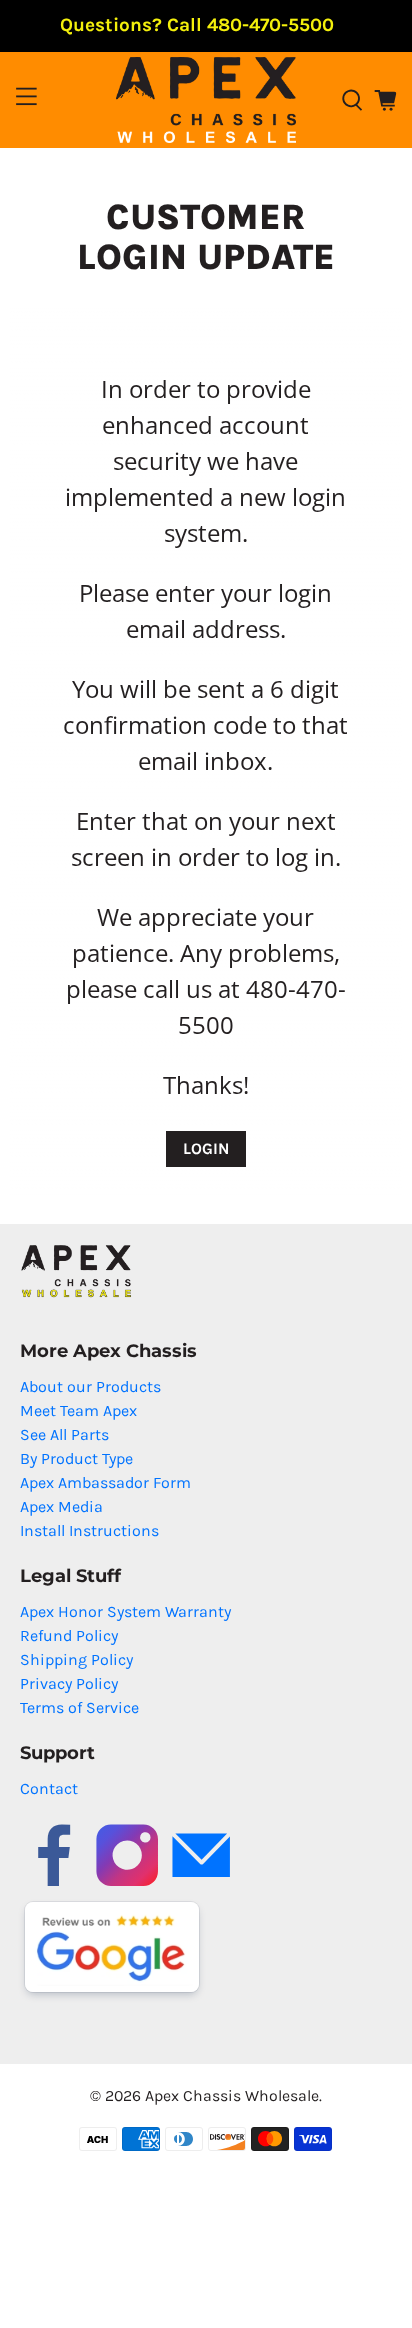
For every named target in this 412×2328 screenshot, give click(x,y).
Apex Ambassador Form (105, 1482)
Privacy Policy (69, 1683)
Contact (49, 1788)
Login (206, 1148)
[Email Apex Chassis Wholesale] (201, 1884)
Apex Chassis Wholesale (232, 2095)
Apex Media (61, 1506)
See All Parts (64, 1434)
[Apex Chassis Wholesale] (206, 100)
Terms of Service (79, 1707)
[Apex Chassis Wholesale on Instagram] (127, 1884)
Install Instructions (89, 1530)
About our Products (90, 1386)
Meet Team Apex (78, 1410)
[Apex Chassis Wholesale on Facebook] (54, 1884)
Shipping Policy (76, 1659)
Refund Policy (69, 1635)
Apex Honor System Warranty (125, 1611)
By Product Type (76, 1458)
